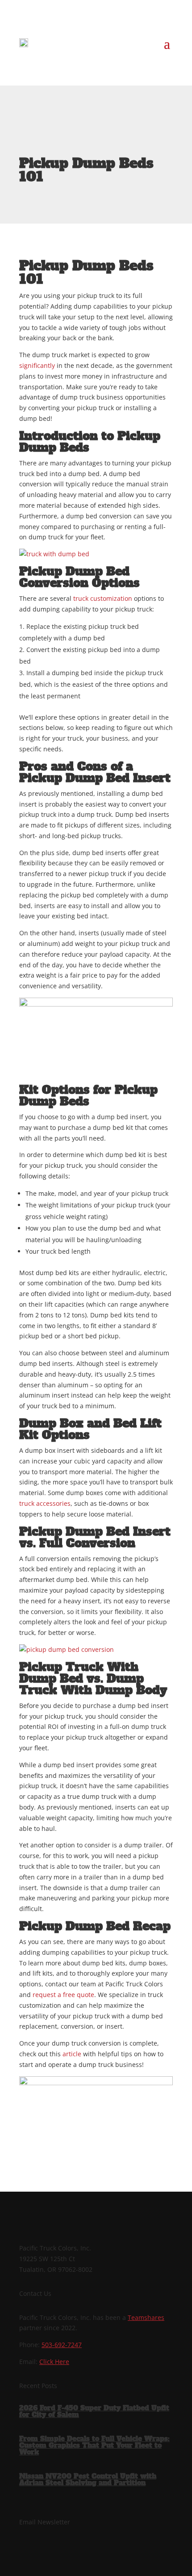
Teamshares (146, 2317)
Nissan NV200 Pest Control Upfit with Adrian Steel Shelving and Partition (88, 2479)
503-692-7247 (62, 2345)
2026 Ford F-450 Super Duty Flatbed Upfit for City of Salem (94, 2411)
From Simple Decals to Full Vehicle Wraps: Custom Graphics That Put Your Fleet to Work (94, 2445)
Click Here (54, 2362)
